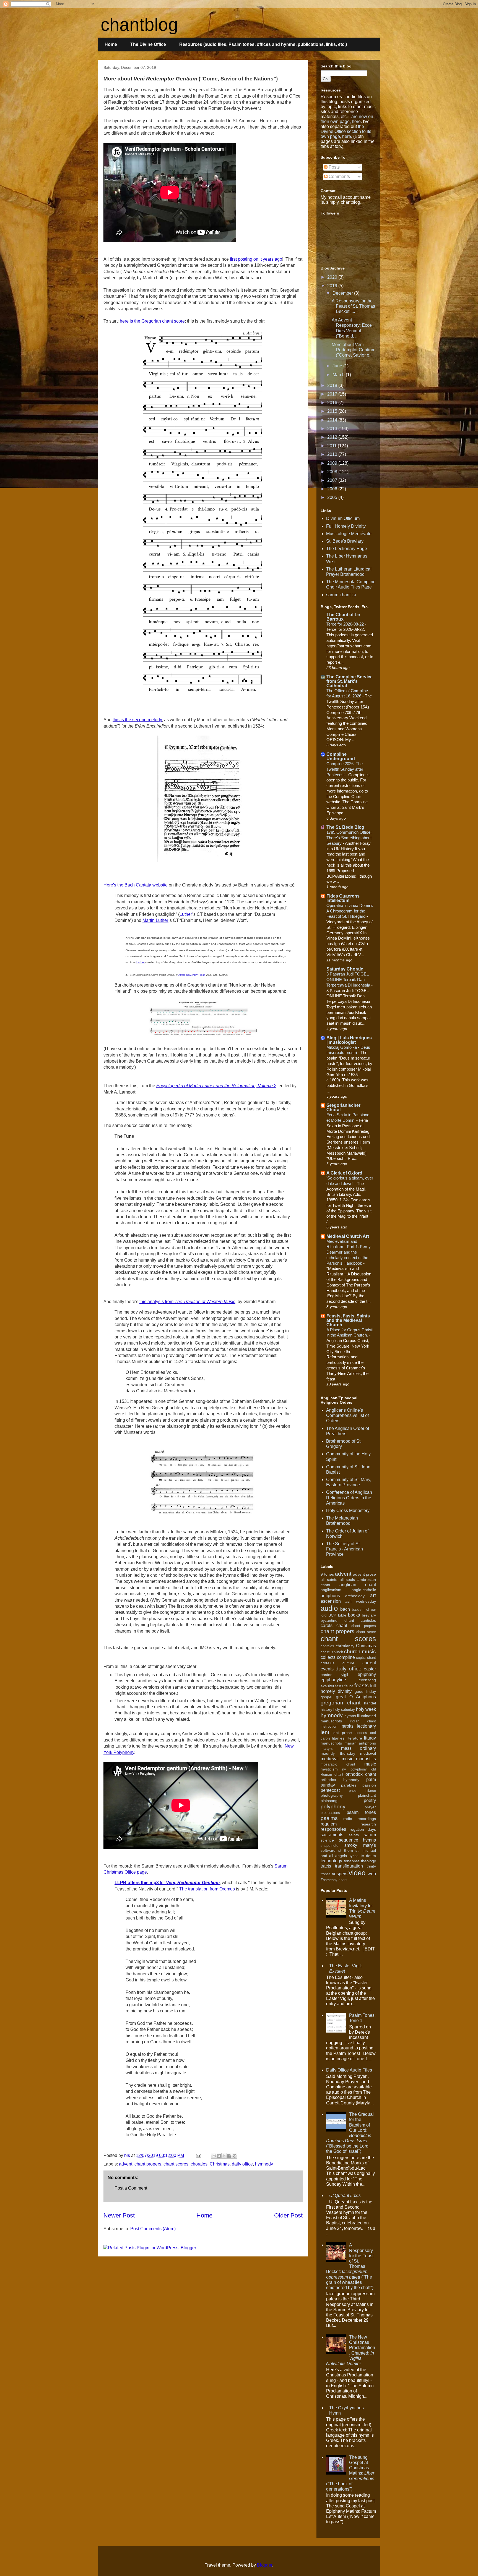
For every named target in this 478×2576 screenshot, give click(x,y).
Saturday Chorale (345, 969)
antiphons (330, 1596)
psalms (329, 1818)
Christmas (220, 2164)
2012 (333, 437)
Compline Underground (341, 756)
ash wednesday (361, 1601)
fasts (339, 1686)
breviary (369, 1615)
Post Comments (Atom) (153, 2229)
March (339, 375)
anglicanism (331, 1590)
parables (349, 1785)
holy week (366, 1709)
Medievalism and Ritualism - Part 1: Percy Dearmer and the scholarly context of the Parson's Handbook (349, 1252)
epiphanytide (333, 1680)
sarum (370, 1835)
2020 (333, 277)
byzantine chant (337, 1620)
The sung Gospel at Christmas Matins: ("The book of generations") (350, 2473)
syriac (354, 1856)
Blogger (265, 2565)
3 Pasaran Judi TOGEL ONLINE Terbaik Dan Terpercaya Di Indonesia (349, 980)
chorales (199, 2164)
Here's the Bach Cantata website (136, 885)
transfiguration (349, 1866)
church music (360, 1651)
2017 (333, 394)
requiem (329, 1824)
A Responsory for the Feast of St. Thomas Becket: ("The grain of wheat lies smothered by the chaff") (350, 2266)
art (373, 1595)
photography (332, 1795)
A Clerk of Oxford (344, 1173)
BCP (332, 1615)
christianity (345, 1646)
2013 (333, 429)
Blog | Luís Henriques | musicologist (349, 1040)
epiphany (367, 1674)
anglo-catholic (364, 1590)
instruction (329, 1726)
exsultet (327, 1686)
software (328, 1850)
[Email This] (214, 2156)
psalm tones (361, 1812)
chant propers (148, 2164)
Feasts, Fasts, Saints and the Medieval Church (348, 1320)
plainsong (329, 1801)
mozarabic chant (338, 1764)
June (338, 366)
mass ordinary (358, 1748)
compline (346, 1657)
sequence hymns (358, 1840)
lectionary (366, 1726)
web (372, 1874)
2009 (333, 463)
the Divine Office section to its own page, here (346, 131)
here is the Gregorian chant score (152, 321)
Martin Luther (155, 920)
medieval (368, 1753)
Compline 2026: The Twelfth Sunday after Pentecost (345, 769)
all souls (347, 1579)
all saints (329, 1579)
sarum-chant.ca (341, 595)
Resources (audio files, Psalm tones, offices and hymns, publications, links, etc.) (263, 44)
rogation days (363, 1829)
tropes (326, 1874)
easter (370, 1669)
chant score (366, 1632)
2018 (333, 385)
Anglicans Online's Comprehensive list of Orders (347, 1415)
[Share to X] (224, 2156)
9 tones (327, 1574)
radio (348, 1819)
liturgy (370, 1738)
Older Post (288, 2215)
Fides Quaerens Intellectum (343, 898)
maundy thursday (338, 1753)
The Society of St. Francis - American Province (345, 1549)
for (167, 1883)
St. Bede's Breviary (345, 541)
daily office (242, 2164)
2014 (333, 420)
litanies (338, 1738)
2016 (333, 403)
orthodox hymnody (340, 1780)
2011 (332, 446)
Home (111, 44)
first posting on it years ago (256, 259)
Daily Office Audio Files (349, 2070)
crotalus (328, 1663)
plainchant (367, 1795)
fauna (349, 1686)
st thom (346, 1850)
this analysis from (187, 1302)
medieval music (337, 1759)
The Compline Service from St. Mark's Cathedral (350, 681)
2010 (333, 454)
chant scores (176, 2164)
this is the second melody (137, 720)
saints (354, 1835)
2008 (333, 472)
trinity (371, 1866)
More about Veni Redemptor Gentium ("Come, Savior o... (354, 350)
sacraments (332, 1835)
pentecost (330, 1790)
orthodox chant (361, 1774)
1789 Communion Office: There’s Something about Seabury (349, 838)
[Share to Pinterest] (235, 2156)
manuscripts (331, 1743)
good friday (365, 1691)
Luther (186, 914)
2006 (333, 489)
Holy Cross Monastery (348, 1511)
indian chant (363, 1721)
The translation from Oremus (207, 1889)
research (368, 1824)
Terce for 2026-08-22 (346, 624)
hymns (350, 1716)
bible (342, 1615)
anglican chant (358, 1585)
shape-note (329, 1846)
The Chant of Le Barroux (343, 617)
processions (330, 1813)
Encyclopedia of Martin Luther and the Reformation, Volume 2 (216, 1086)
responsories (333, 1829)
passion (369, 1785)
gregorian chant (341, 1703)
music (370, 1764)
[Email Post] (198, 2155)
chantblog (139, 25)
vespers (340, 1874)
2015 (333, 411)
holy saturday (344, 1710)
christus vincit (332, 1652)
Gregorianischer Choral (343, 1107)
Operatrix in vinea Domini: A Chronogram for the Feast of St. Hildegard (350, 911)
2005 (333, 497)
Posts (334, 167)
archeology (355, 1596)
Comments (339, 176)
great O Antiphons (356, 1697)
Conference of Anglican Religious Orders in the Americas (349, 1498)
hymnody (264, 2164)
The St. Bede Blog (345, 827)
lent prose (342, 1733)
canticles (368, 1620)
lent (325, 1732)
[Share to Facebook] (229, 2156)
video (357, 1873)
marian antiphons (360, 1743)
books (354, 1615)
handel (370, 1703)
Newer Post (119, 2215)
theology (368, 1861)
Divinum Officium (343, 518)
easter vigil (334, 1675)
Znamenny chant (334, 1880)
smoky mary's (360, 1845)
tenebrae (352, 1861)
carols (327, 1626)
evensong (367, 1680)
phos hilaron (363, 1791)
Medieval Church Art (348, 1236)
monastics (366, 1759)
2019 (333, 286)
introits (347, 1726)
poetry (370, 1800)
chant (342, 1626)
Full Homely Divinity (346, 526)
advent (126, 2164)
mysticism (329, 1769)
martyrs (327, 1749)
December (343, 293)
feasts (362, 1685)
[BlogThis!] (219, 2156)
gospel (326, 1697)
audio (329, 1608)
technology (331, 1861)
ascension (331, 1601)
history (326, 1709)
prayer (370, 1807)
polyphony (333, 1807)
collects (328, 1657)
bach (345, 1609)
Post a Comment (131, 2188)
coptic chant (366, 1658)
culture (348, 1663)
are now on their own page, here (347, 119)
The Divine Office (148, 44)
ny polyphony (354, 1769)
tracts (326, 1866)
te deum (368, 1856)
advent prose (365, 1574)
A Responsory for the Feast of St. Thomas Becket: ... (353, 306)
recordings (367, 1819)
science (327, 1840)
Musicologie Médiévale (349, 534)
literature (354, 1738)
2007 (333, 480)
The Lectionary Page (347, 549)
